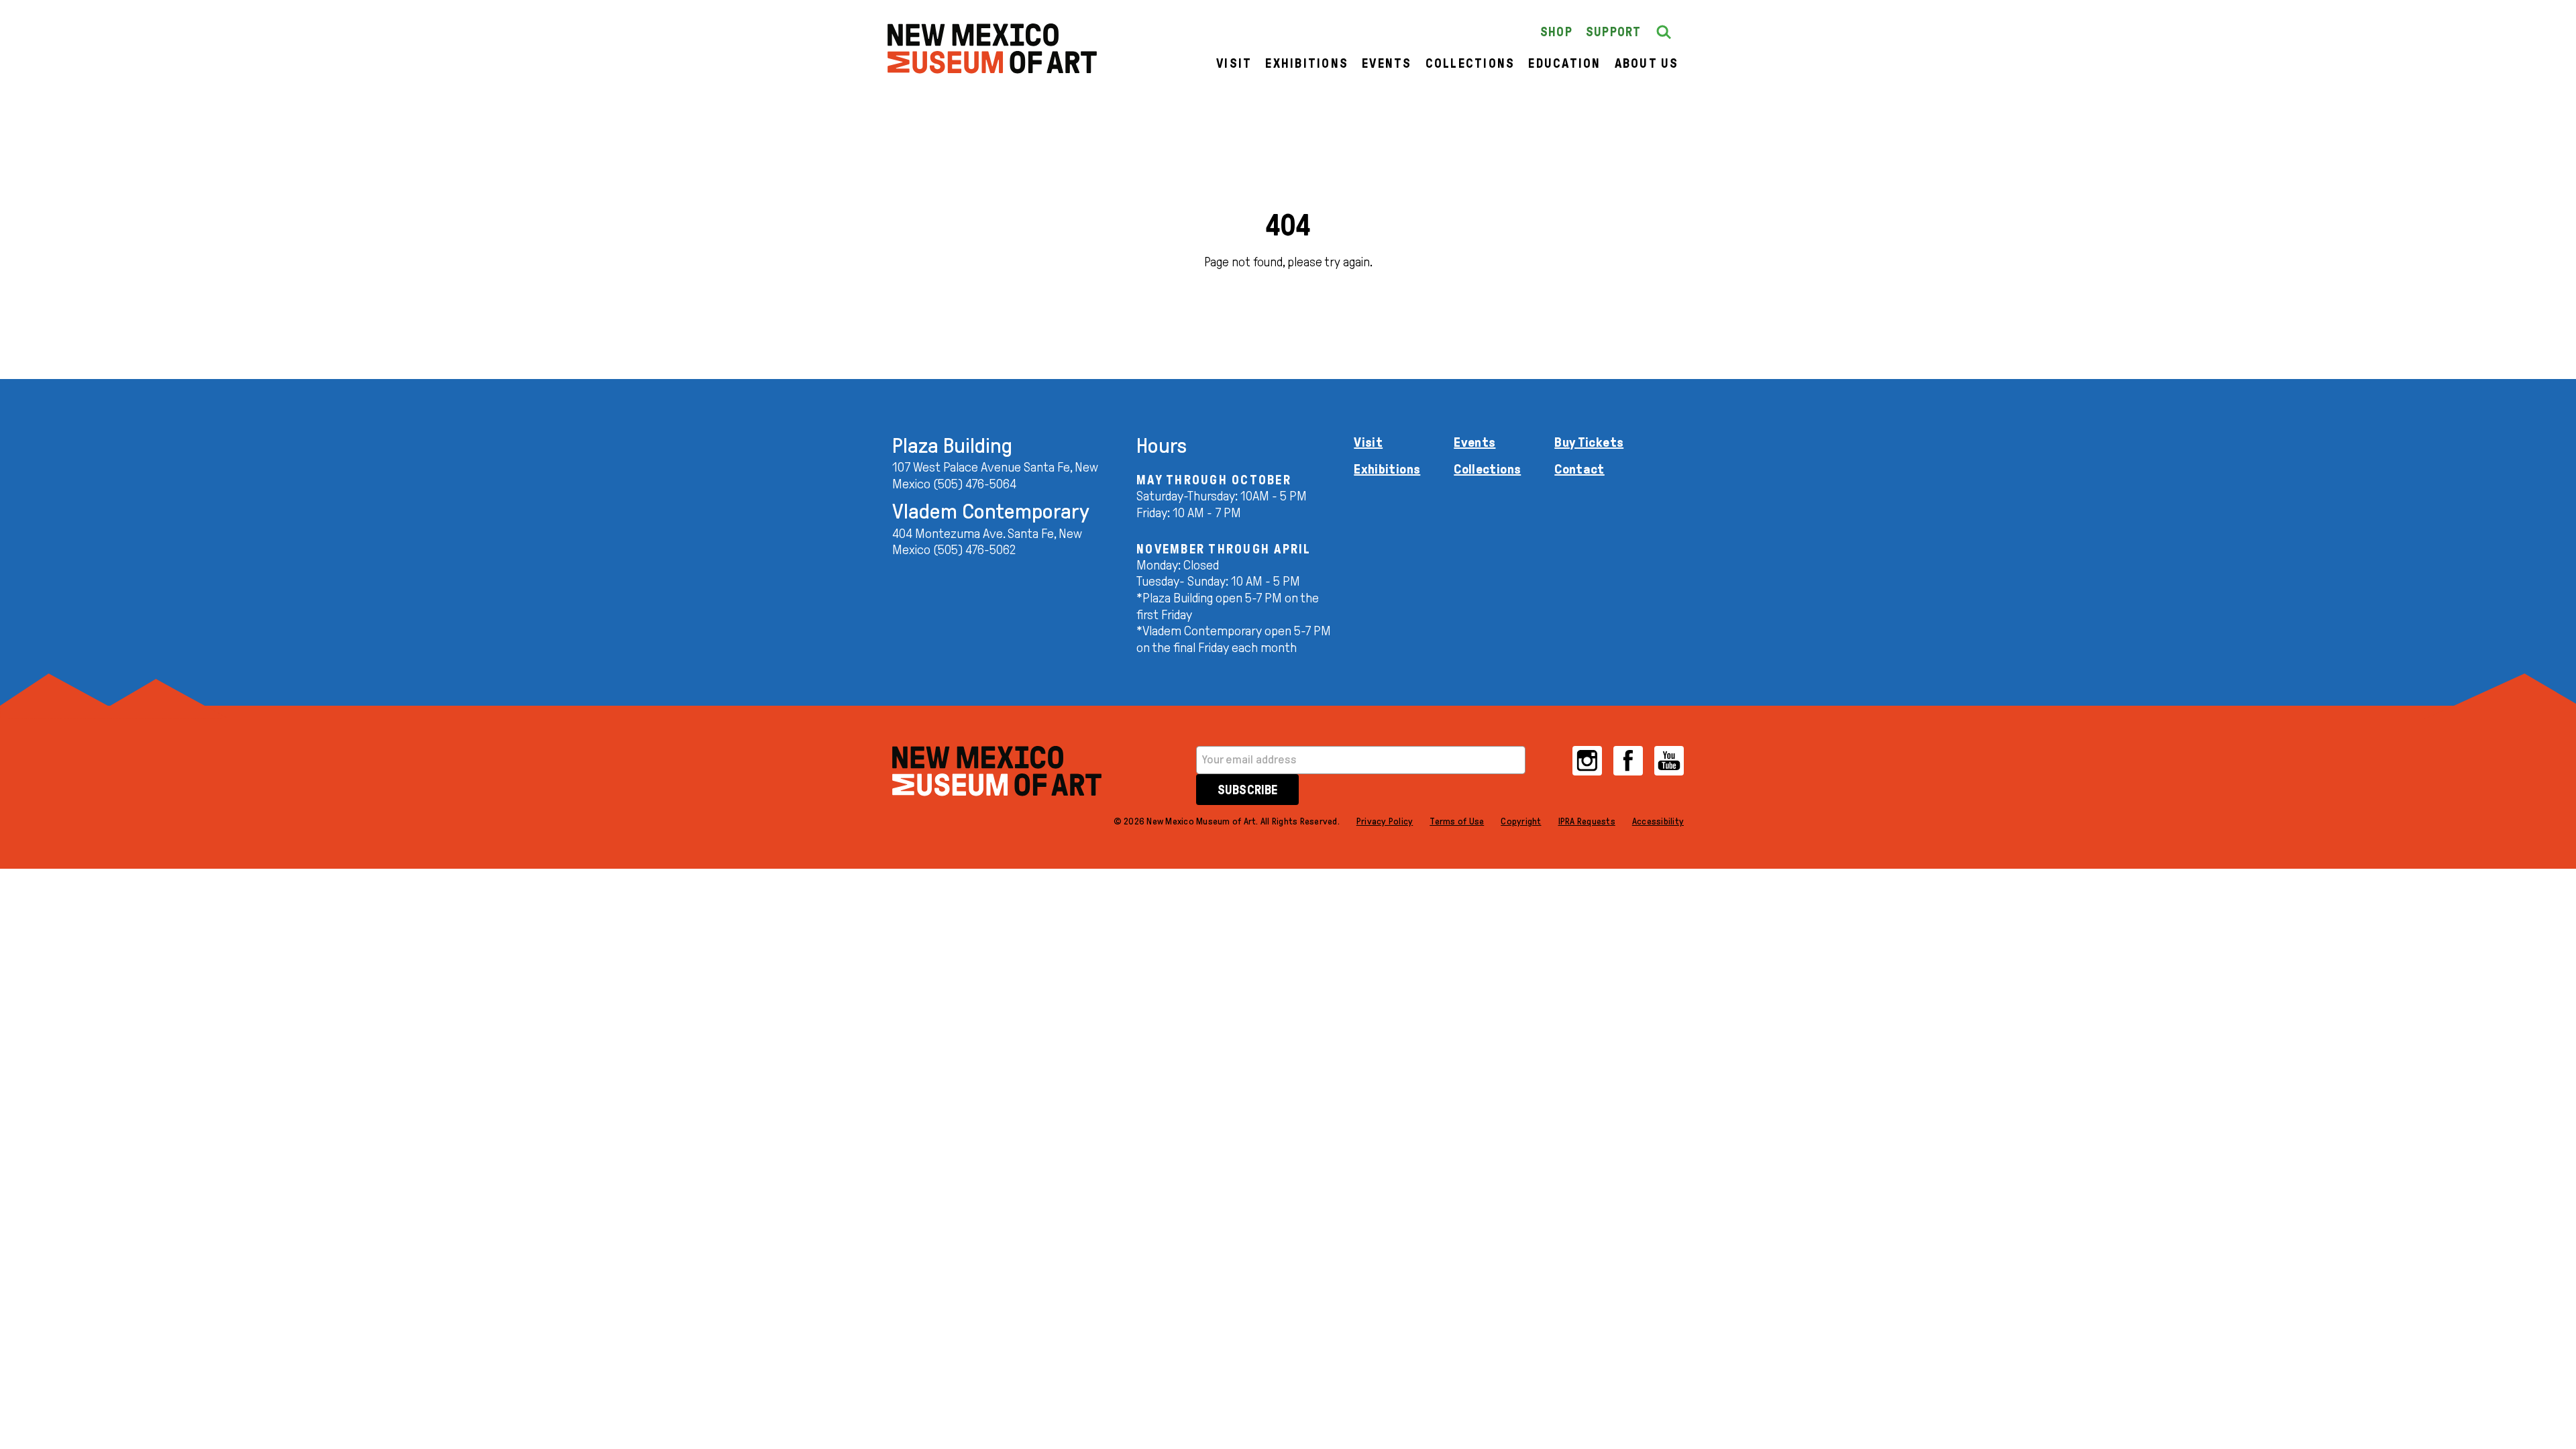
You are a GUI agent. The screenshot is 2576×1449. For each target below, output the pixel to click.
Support (1614, 32)
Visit (1234, 63)
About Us (1647, 63)
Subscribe (1247, 790)
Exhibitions (1307, 63)
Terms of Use (1457, 821)
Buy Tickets (1589, 442)
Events (1387, 63)
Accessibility (1658, 821)
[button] (1664, 32)
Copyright (1521, 821)
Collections (1470, 63)
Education (1564, 63)
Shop (1556, 32)
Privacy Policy (1385, 821)
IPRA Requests (1587, 821)
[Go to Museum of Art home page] (997, 771)
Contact (1579, 469)
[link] (992, 49)
